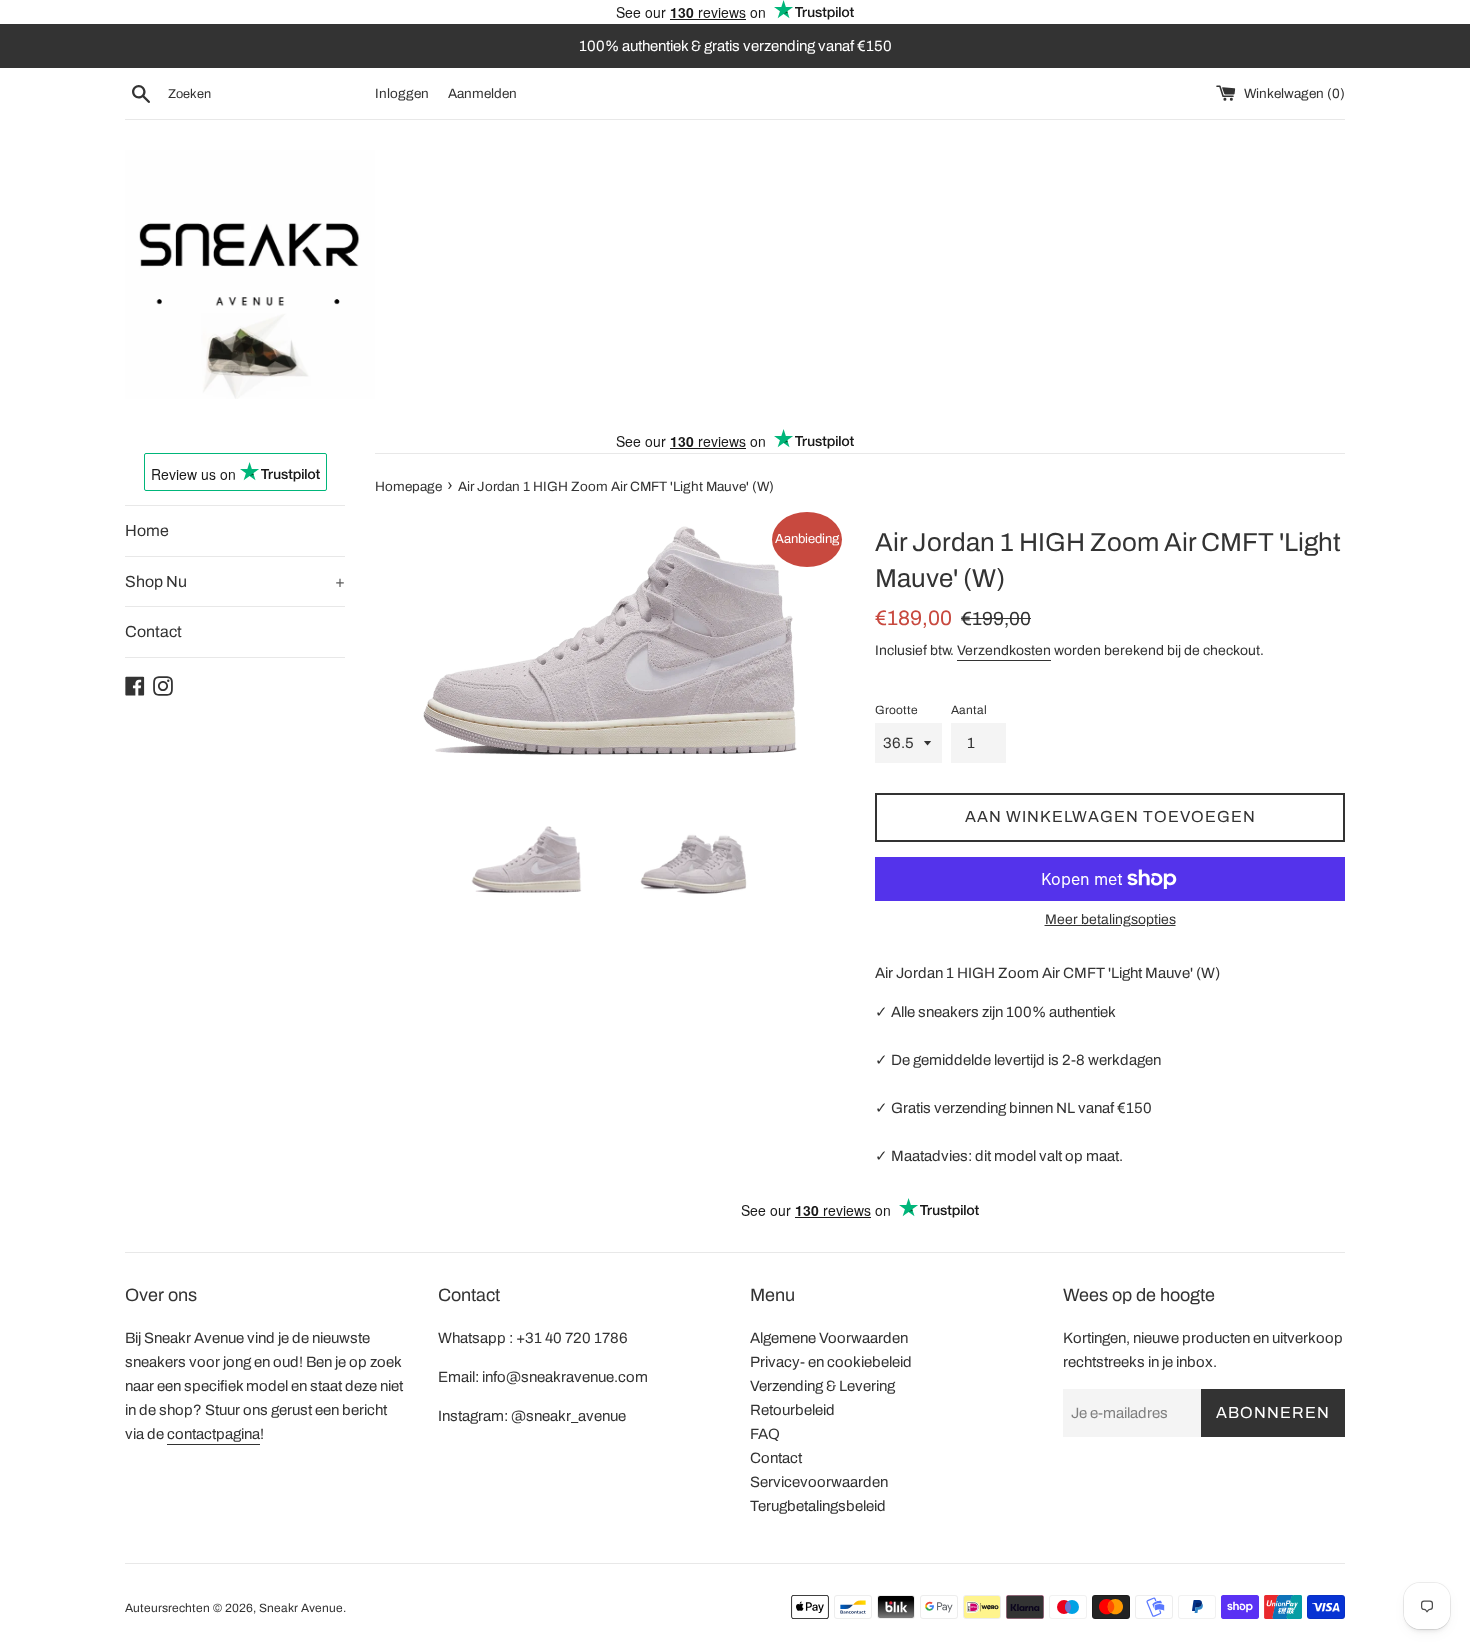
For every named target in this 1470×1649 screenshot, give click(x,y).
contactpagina (213, 1434)
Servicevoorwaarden (819, 1482)
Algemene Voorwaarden (829, 1338)
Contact (153, 631)
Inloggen (402, 93)
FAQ (765, 1434)
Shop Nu (235, 581)
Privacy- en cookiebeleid (831, 1362)
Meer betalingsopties (1110, 919)
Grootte (896, 710)
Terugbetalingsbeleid (818, 1506)
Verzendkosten (1004, 650)
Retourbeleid (792, 1410)
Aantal (969, 710)
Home (147, 530)
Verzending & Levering (822, 1386)
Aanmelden (482, 93)
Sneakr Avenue (301, 1608)
